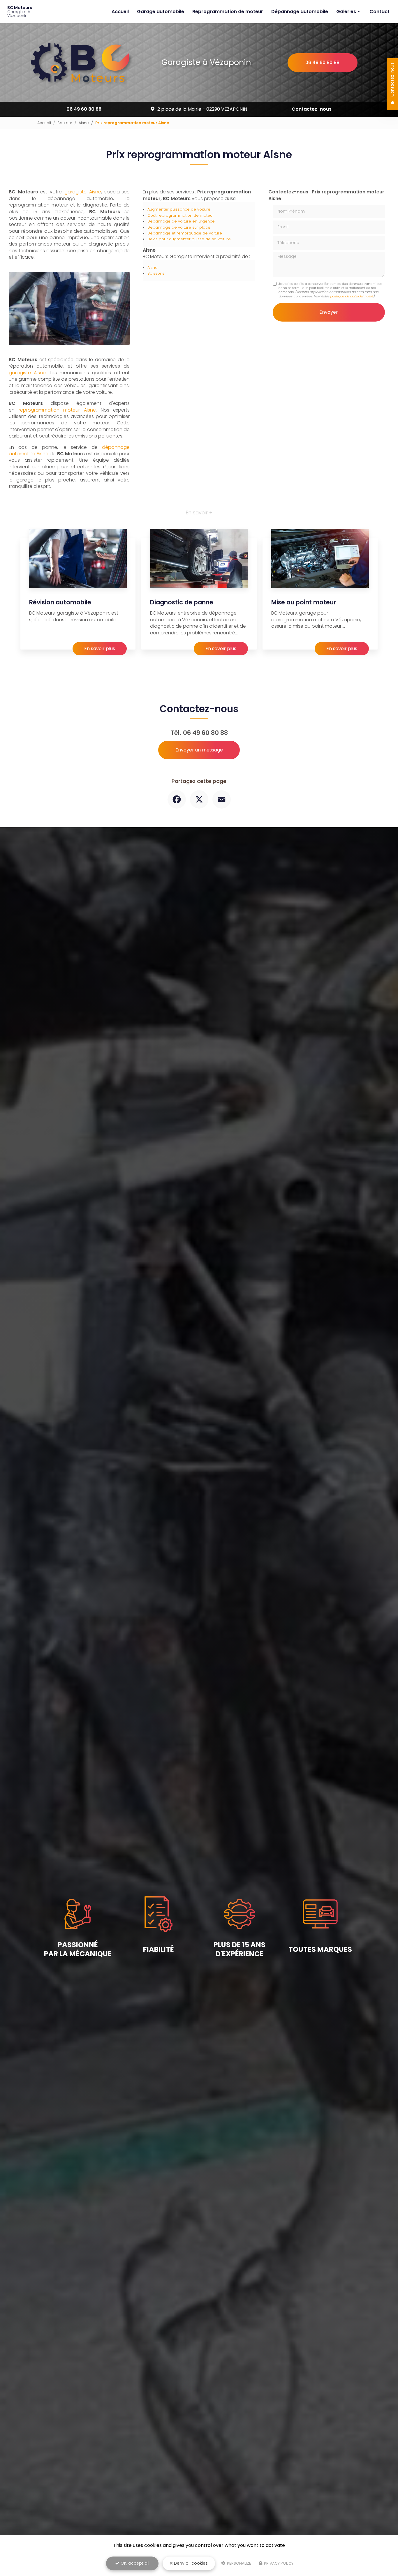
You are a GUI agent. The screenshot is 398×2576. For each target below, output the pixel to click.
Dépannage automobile (300, 12)
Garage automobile (161, 12)
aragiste (23, 373)
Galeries (346, 12)
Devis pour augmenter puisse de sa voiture (189, 239)
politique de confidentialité (352, 296)
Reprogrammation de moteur (228, 12)
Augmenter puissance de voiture (179, 209)
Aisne (84, 123)
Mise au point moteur (304, 602)
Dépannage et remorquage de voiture (185, 233)
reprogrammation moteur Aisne (57, 410)
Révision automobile (60, 602)
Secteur (65, 123)
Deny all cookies (190, 2563)
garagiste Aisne (83, 192)
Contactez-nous (312, 109)
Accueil (120, 12)
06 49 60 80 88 (322, 62)
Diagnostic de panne (182, 602)
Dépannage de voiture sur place (179, 227)
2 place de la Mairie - (202, 109)
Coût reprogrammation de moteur (181, 215)
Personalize (239, 2563)
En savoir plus (100, 649)
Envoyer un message (199, 750)
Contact (379, 12)
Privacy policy (278, 2563)
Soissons (156, 273)
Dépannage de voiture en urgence (181, 221)
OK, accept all (134, 2563)
